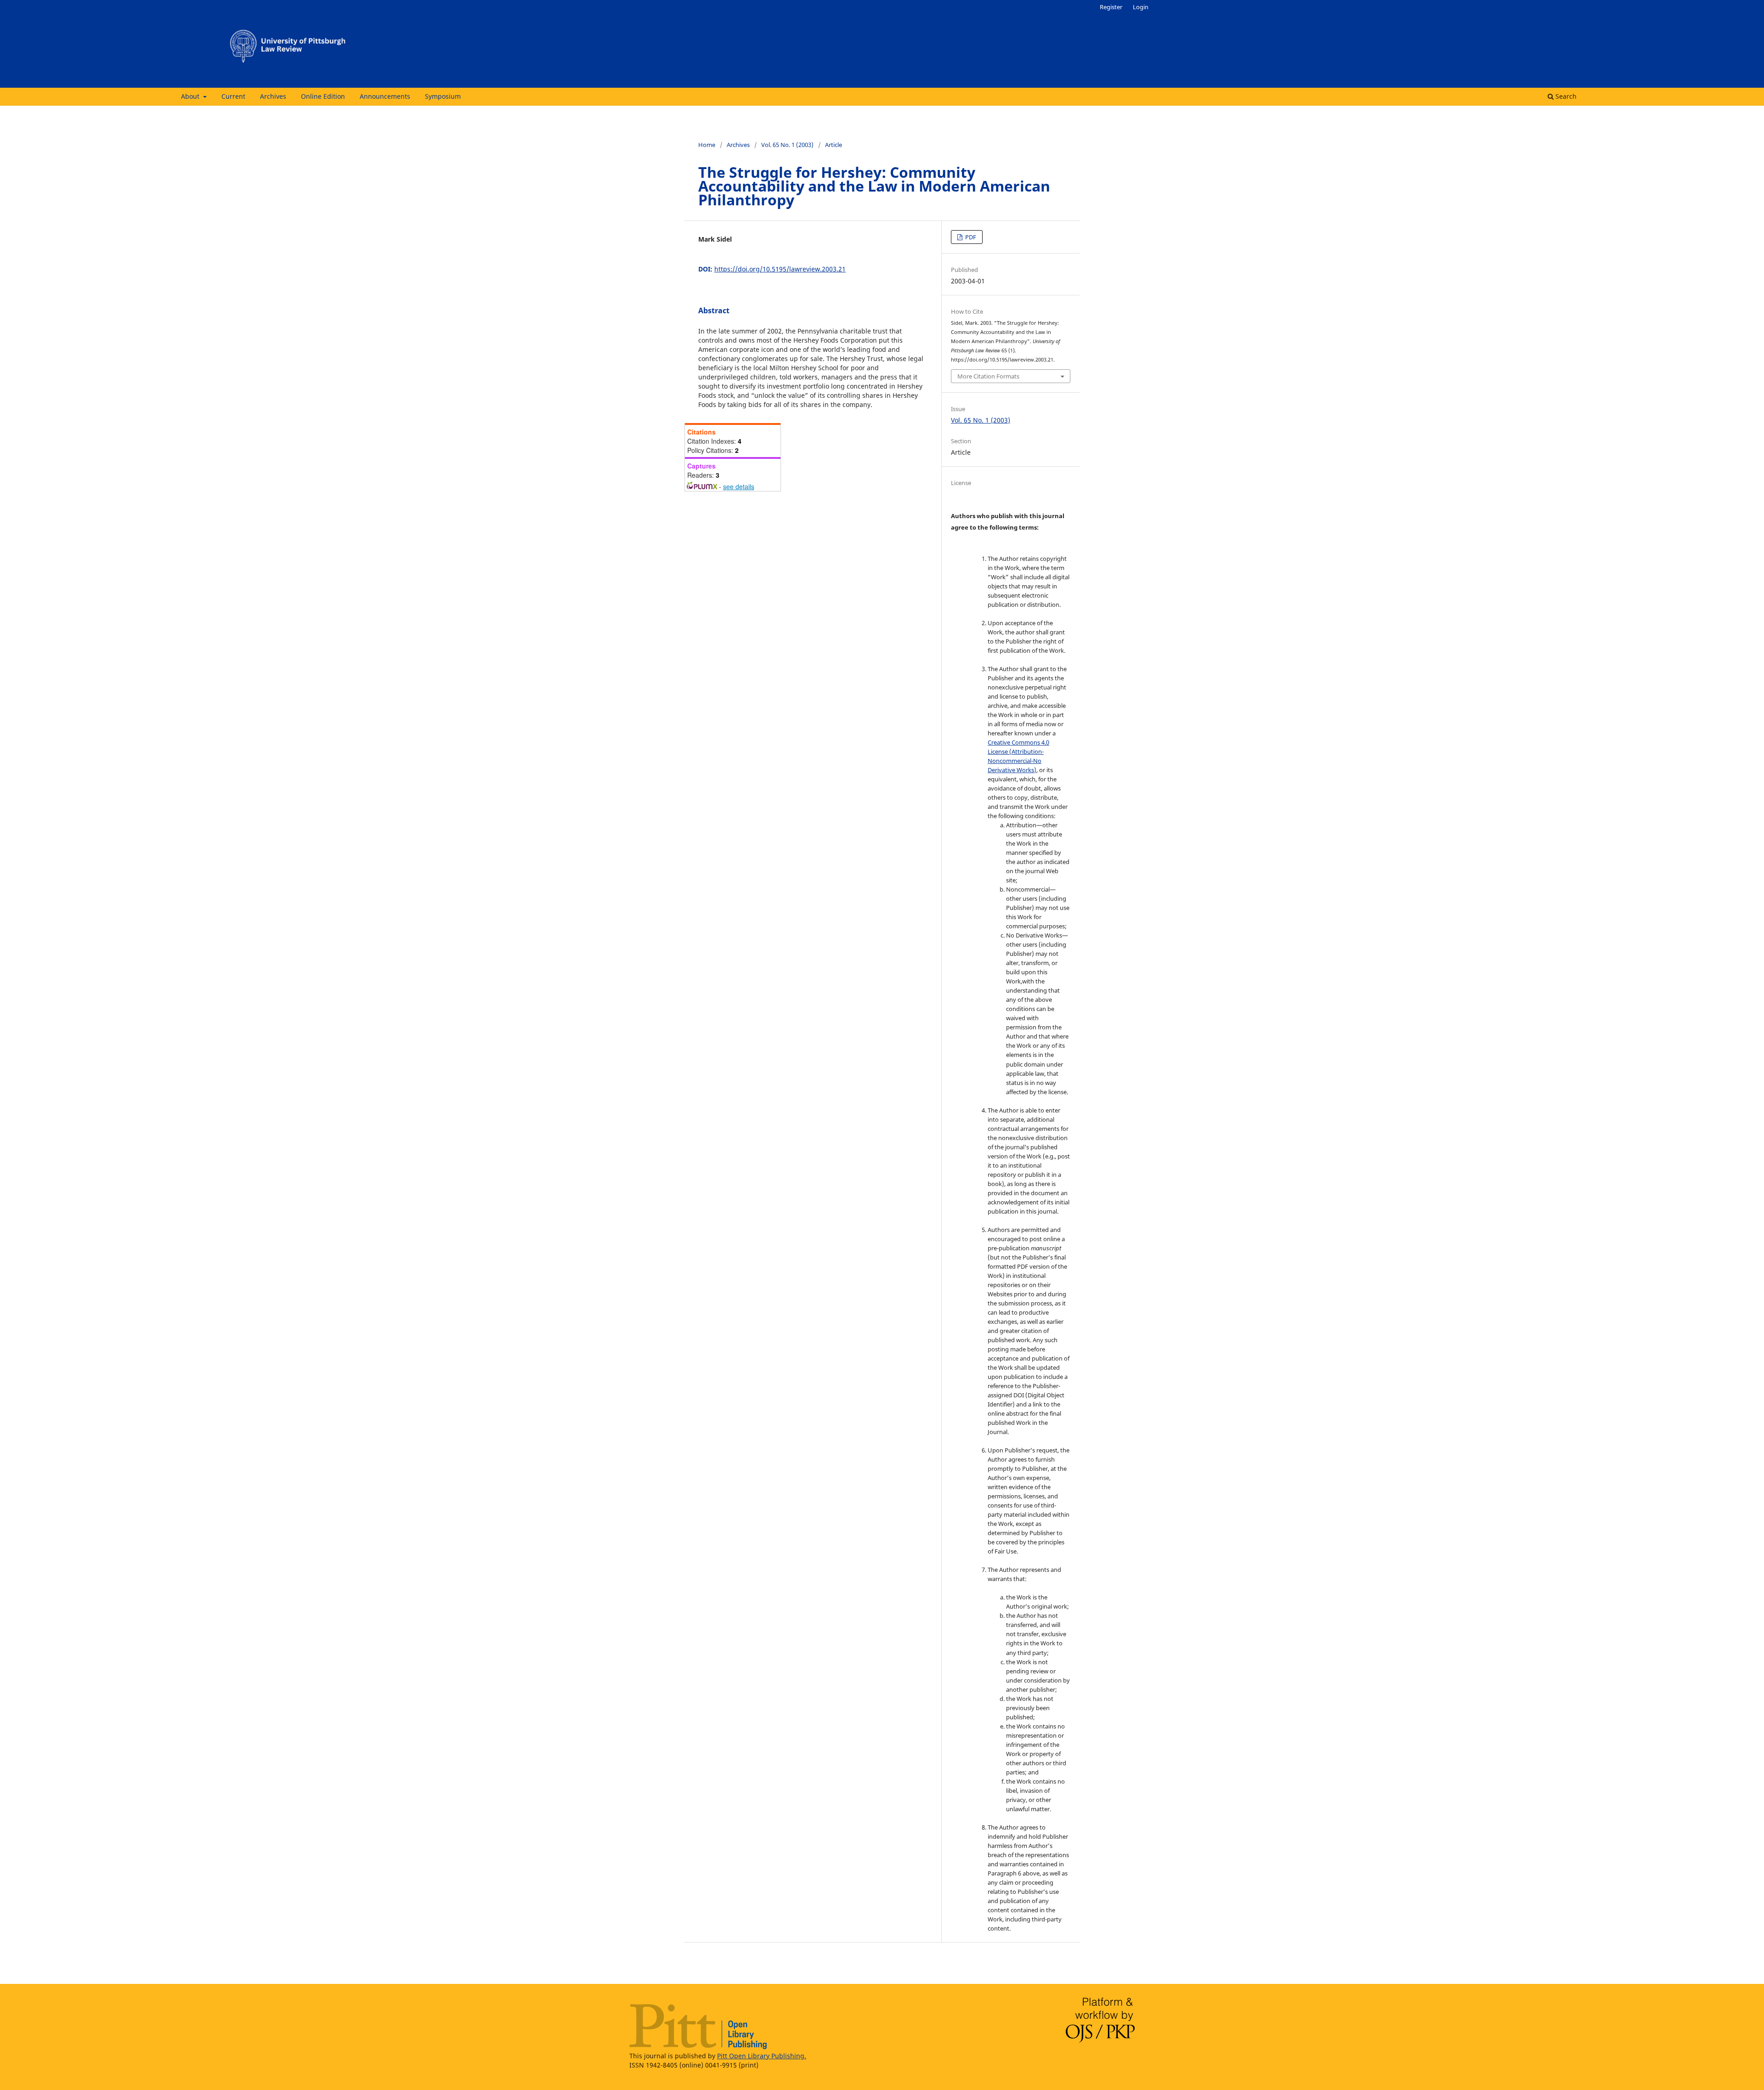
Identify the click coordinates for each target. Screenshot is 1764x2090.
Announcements (385, 96)
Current (233, 96)
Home (707, 145)
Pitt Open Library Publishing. (762, 2056)
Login (1141, 7)
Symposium (443, 96)
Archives (273, 96)
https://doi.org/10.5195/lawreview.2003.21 (780, 269)
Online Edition (323, 96)
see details (739, 486)
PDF (970, 237)
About (191, 96)
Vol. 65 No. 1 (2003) (787, 145)
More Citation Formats (988, 376)
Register (1111, 7)
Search (1565, 96)
